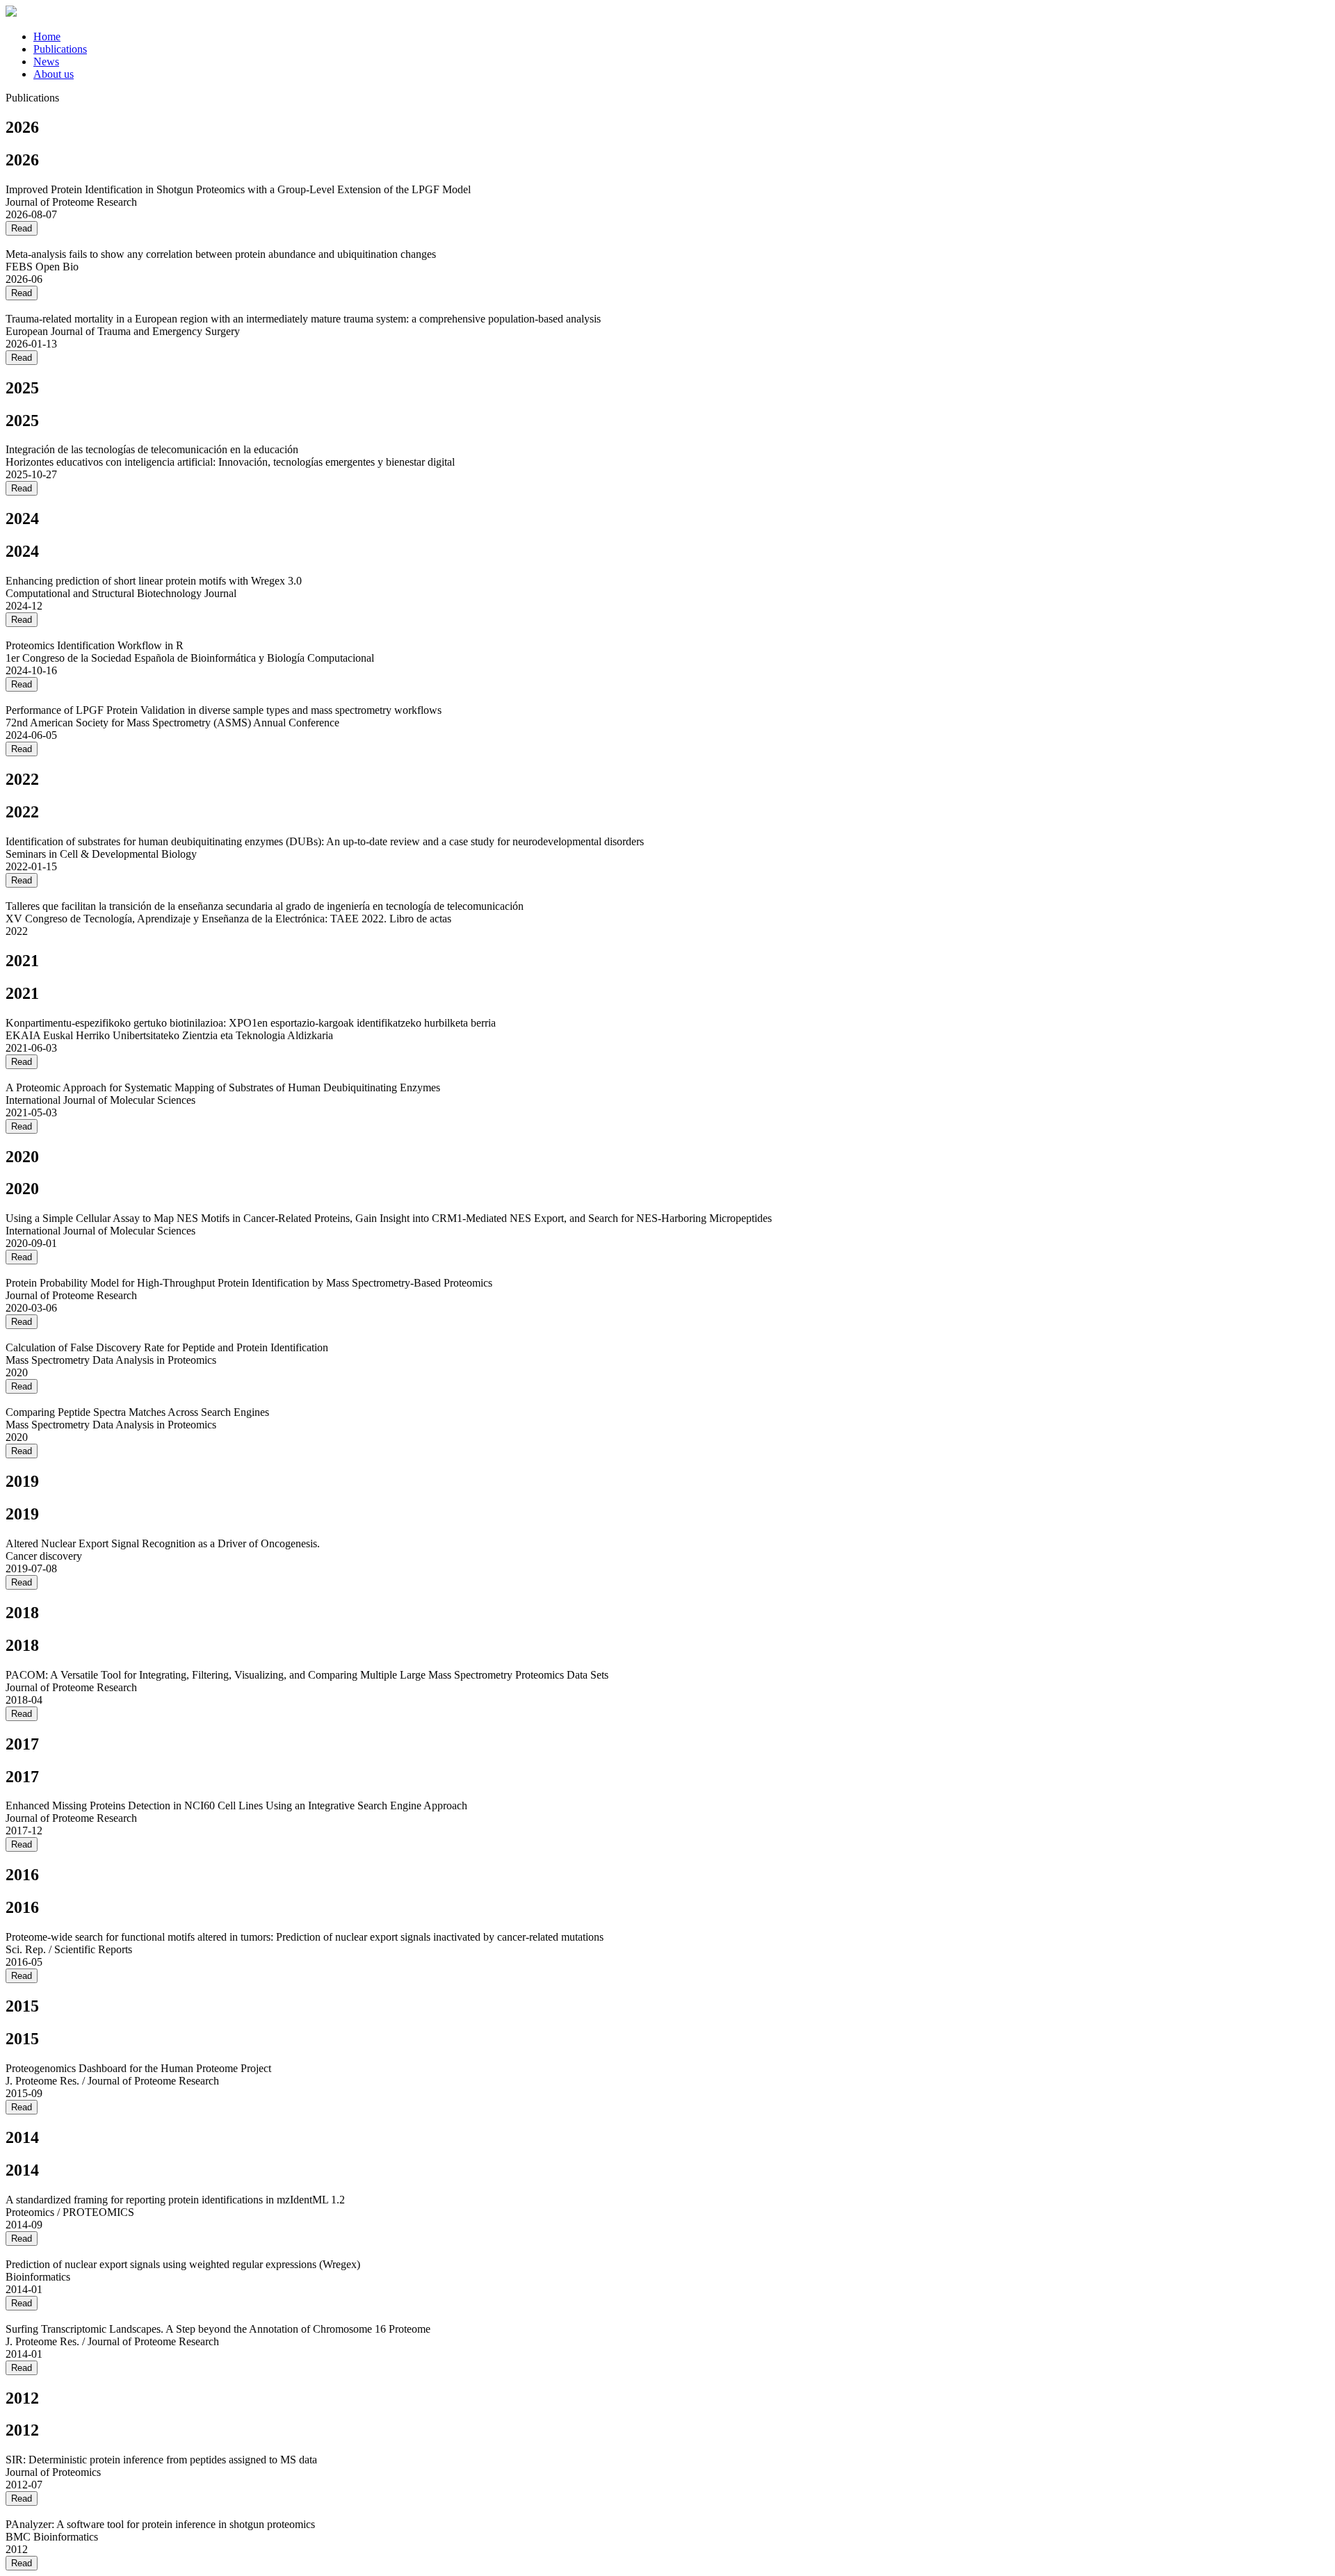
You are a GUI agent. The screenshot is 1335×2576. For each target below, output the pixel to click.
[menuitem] (47, 36)
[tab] (681, 37)
